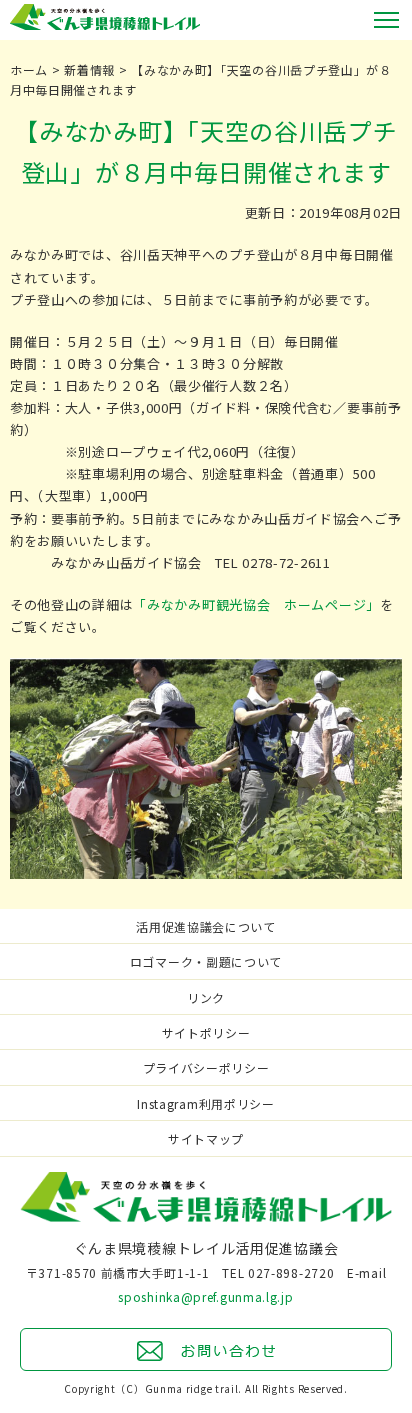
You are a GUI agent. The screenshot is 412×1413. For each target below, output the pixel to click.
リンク (206, 997)
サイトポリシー (206, 1032)
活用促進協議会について (206, 926)
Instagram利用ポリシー (206, 1103)
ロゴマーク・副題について (206, 961)
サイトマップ (206, 1138)
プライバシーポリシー (206, 1067)
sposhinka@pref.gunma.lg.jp (205, 1296)
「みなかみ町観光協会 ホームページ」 (256, 604)
